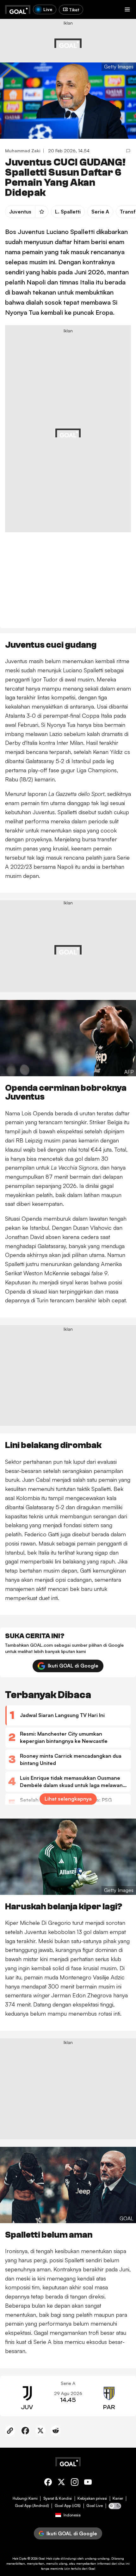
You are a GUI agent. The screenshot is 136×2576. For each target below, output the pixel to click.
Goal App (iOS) (68, 2506)
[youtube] (88, 2483)
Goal (42, 2558)
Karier (118, 2498)
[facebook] (48, 2483)
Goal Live (95, 2506)
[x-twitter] (61, 2483)
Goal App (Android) (32, 2506)
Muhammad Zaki (23, 151)
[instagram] (75, 2483)
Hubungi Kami (25, 2498)
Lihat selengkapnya (68, 1799)
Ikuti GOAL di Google (73, 1666)
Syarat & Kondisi (58, 2498)
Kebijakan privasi (92, 2498)
